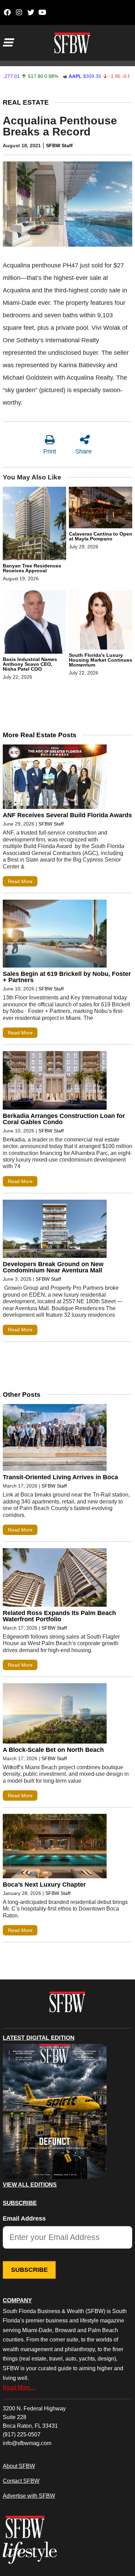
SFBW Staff (59, 145)
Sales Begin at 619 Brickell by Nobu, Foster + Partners (67, 977)
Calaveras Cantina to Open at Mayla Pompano (101, 536)
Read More (20, 881)
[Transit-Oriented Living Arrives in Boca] (55, 1439)
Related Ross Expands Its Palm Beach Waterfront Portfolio (59, 1616)
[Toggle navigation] (8, 43)
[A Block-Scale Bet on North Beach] (55, 1715)
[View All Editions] (55, 2111)
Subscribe (29, 2270)
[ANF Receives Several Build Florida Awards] (55, 778)
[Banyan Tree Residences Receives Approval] (34, 524)
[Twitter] (31, 12)
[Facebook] (7, 12)
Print (50, 451)
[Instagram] (19, 12)
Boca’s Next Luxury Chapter (44, 1885)
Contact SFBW (21, 2481)
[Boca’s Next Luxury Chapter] (55, 1848)
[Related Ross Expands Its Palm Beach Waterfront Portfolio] (55, 1579)
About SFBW (19, 2466)
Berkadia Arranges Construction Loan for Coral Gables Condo (64, 1119)
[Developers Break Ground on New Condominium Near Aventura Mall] (55, 1230)
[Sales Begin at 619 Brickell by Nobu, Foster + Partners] (55, 935)
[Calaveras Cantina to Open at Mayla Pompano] (101, 509)
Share (83, 451)
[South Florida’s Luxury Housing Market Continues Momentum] (101, 621)
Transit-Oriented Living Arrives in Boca (60, 1477)
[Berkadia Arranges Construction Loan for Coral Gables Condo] (55, 1082)
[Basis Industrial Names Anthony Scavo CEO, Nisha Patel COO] (34, 623)
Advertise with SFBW (29, 2496)
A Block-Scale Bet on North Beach (53, 1750)
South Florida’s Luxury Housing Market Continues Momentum (101, 660)
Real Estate (26, 102)
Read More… (19, 2387)
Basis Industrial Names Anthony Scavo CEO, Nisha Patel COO (30, 664)
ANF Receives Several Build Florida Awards (67, 815)
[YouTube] (42, 12)
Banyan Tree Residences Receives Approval (32, 568)
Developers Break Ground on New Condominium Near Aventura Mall (53, 1267)
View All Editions (30, 2185)
